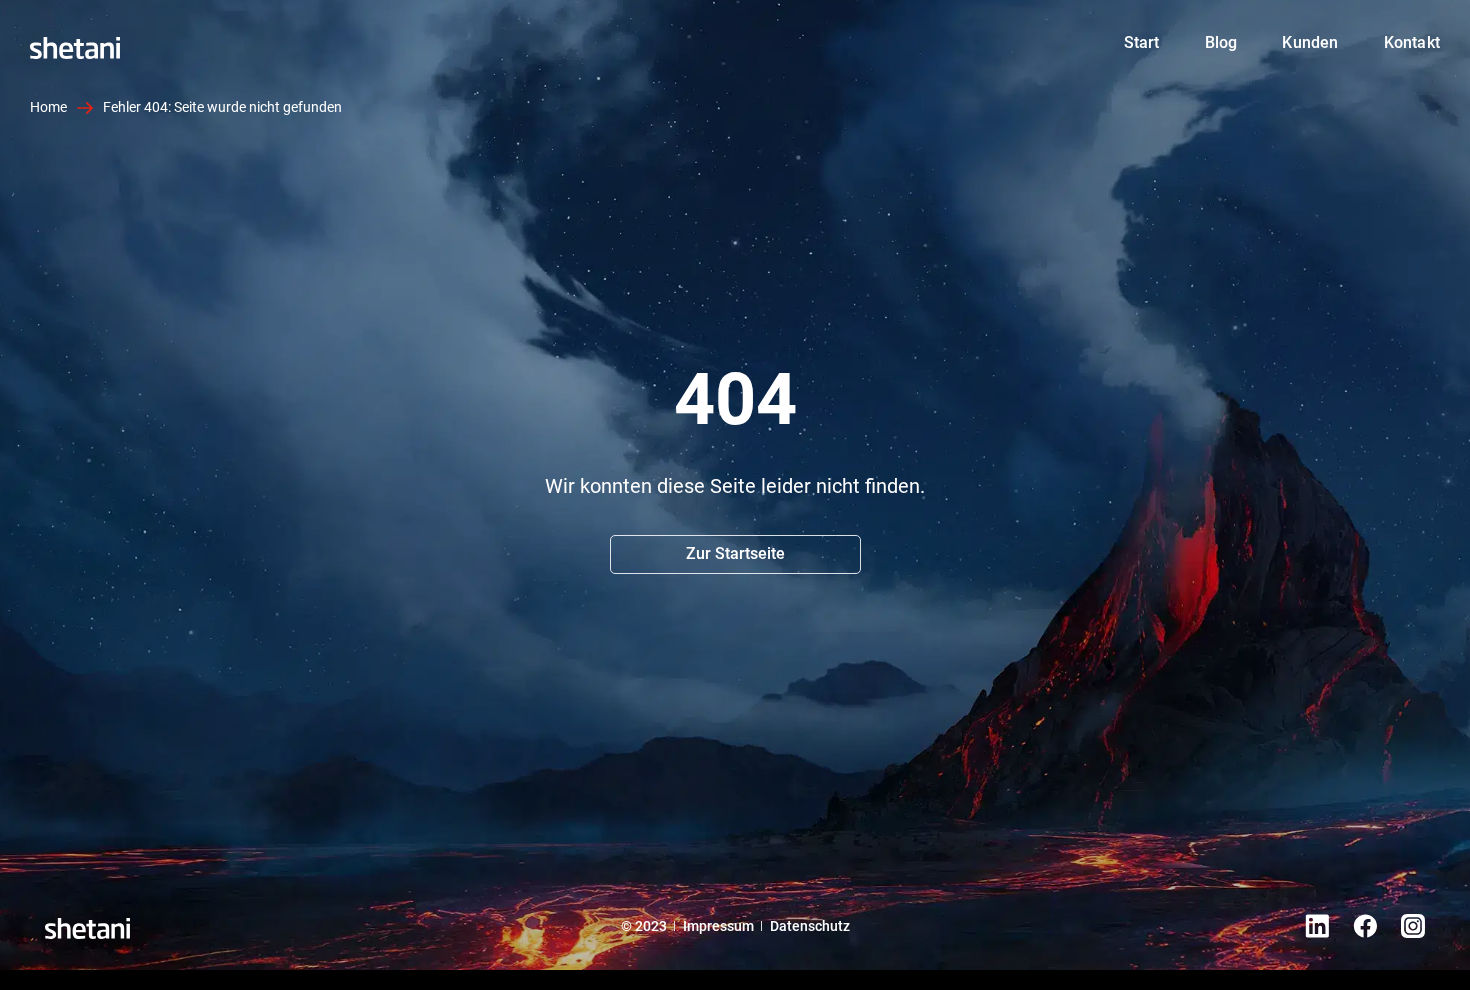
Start (1142, 42)
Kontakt (1412, 42)
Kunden (1310, 42)
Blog (1221, 42)
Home (193, 43)
